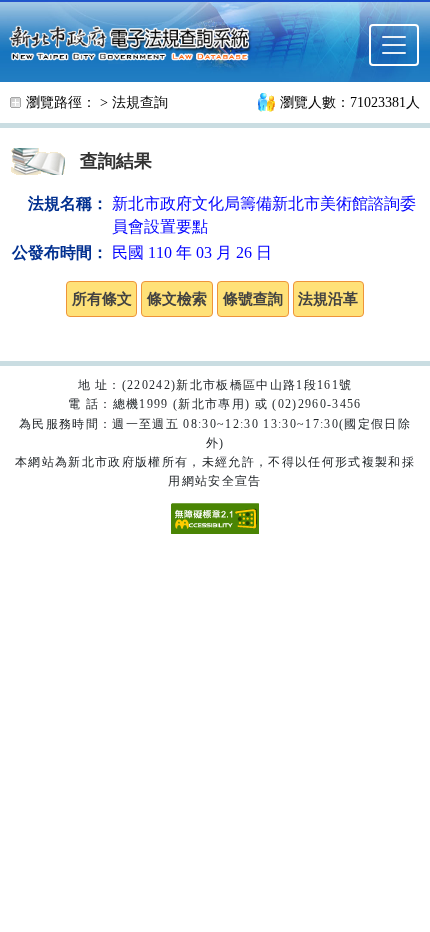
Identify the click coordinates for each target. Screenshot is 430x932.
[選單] (394, 45)
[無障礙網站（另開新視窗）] (215, 518)
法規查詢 (140, 102)
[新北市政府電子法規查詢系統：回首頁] (135, 41)
